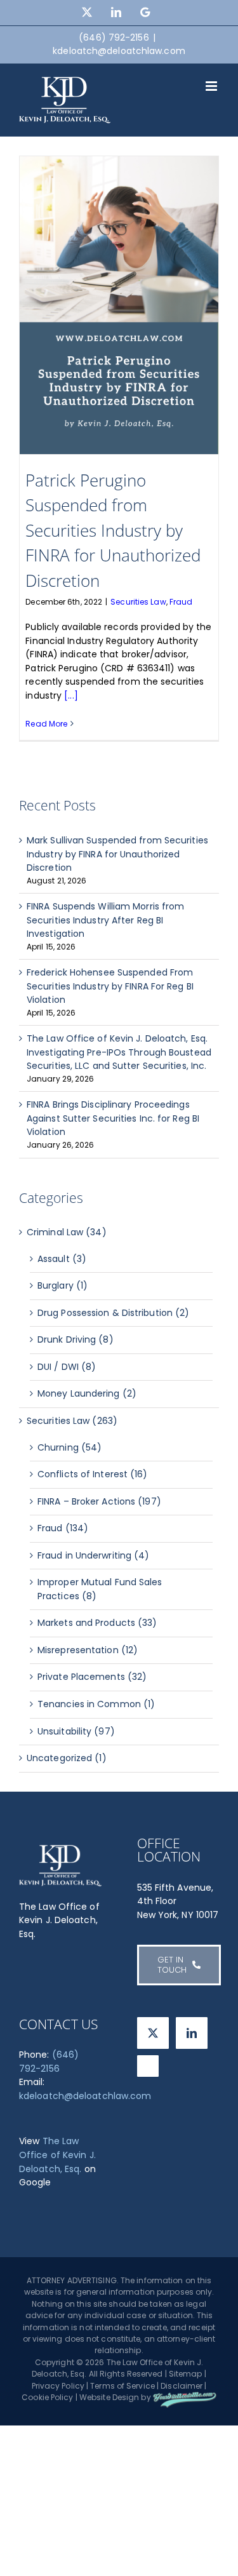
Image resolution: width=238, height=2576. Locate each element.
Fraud (181, 602)
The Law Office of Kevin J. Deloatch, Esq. (57, 2155)
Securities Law (138, 602)
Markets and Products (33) (97, 1623)
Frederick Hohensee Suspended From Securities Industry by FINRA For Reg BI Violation (110, 986)
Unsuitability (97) (76, 1731)
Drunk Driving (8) (76, 1339)
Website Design (109, 2397)
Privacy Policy (58, 2386)
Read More (46, 724)
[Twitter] (153, 2033)
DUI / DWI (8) (67, 1367)
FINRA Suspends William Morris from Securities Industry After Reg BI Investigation (105, 920)
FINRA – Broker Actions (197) (99, 1501)
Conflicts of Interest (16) (93, 1474)
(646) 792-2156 (49, 2062)
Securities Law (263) (72, 1421)
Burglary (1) (63, 1285)
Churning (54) (69, 1447)
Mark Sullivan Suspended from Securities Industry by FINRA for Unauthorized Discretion (117, 854)
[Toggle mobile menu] (212, 86)
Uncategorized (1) (67, 1758)
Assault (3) (62, 1259)
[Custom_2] (148, 2066)
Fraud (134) (63, 1528)
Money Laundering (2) (87, 1393)
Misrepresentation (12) (88, 1650)
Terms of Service (122, 2386)
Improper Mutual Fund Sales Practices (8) (100, 1589)
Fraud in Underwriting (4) (94, 1555)
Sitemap (186, 2374)
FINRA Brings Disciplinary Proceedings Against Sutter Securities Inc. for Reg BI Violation (113, 1118)
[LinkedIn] (192, 2033)
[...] (71, 695)
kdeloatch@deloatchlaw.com (119, 51)
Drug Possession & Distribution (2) (113, 1313)
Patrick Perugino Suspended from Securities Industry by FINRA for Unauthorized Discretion (113, 530)
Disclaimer (182, 2386)
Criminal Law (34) (67, 1232)
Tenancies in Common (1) (96, 1704)
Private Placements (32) (92, 1677)
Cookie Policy (47, 2397)
